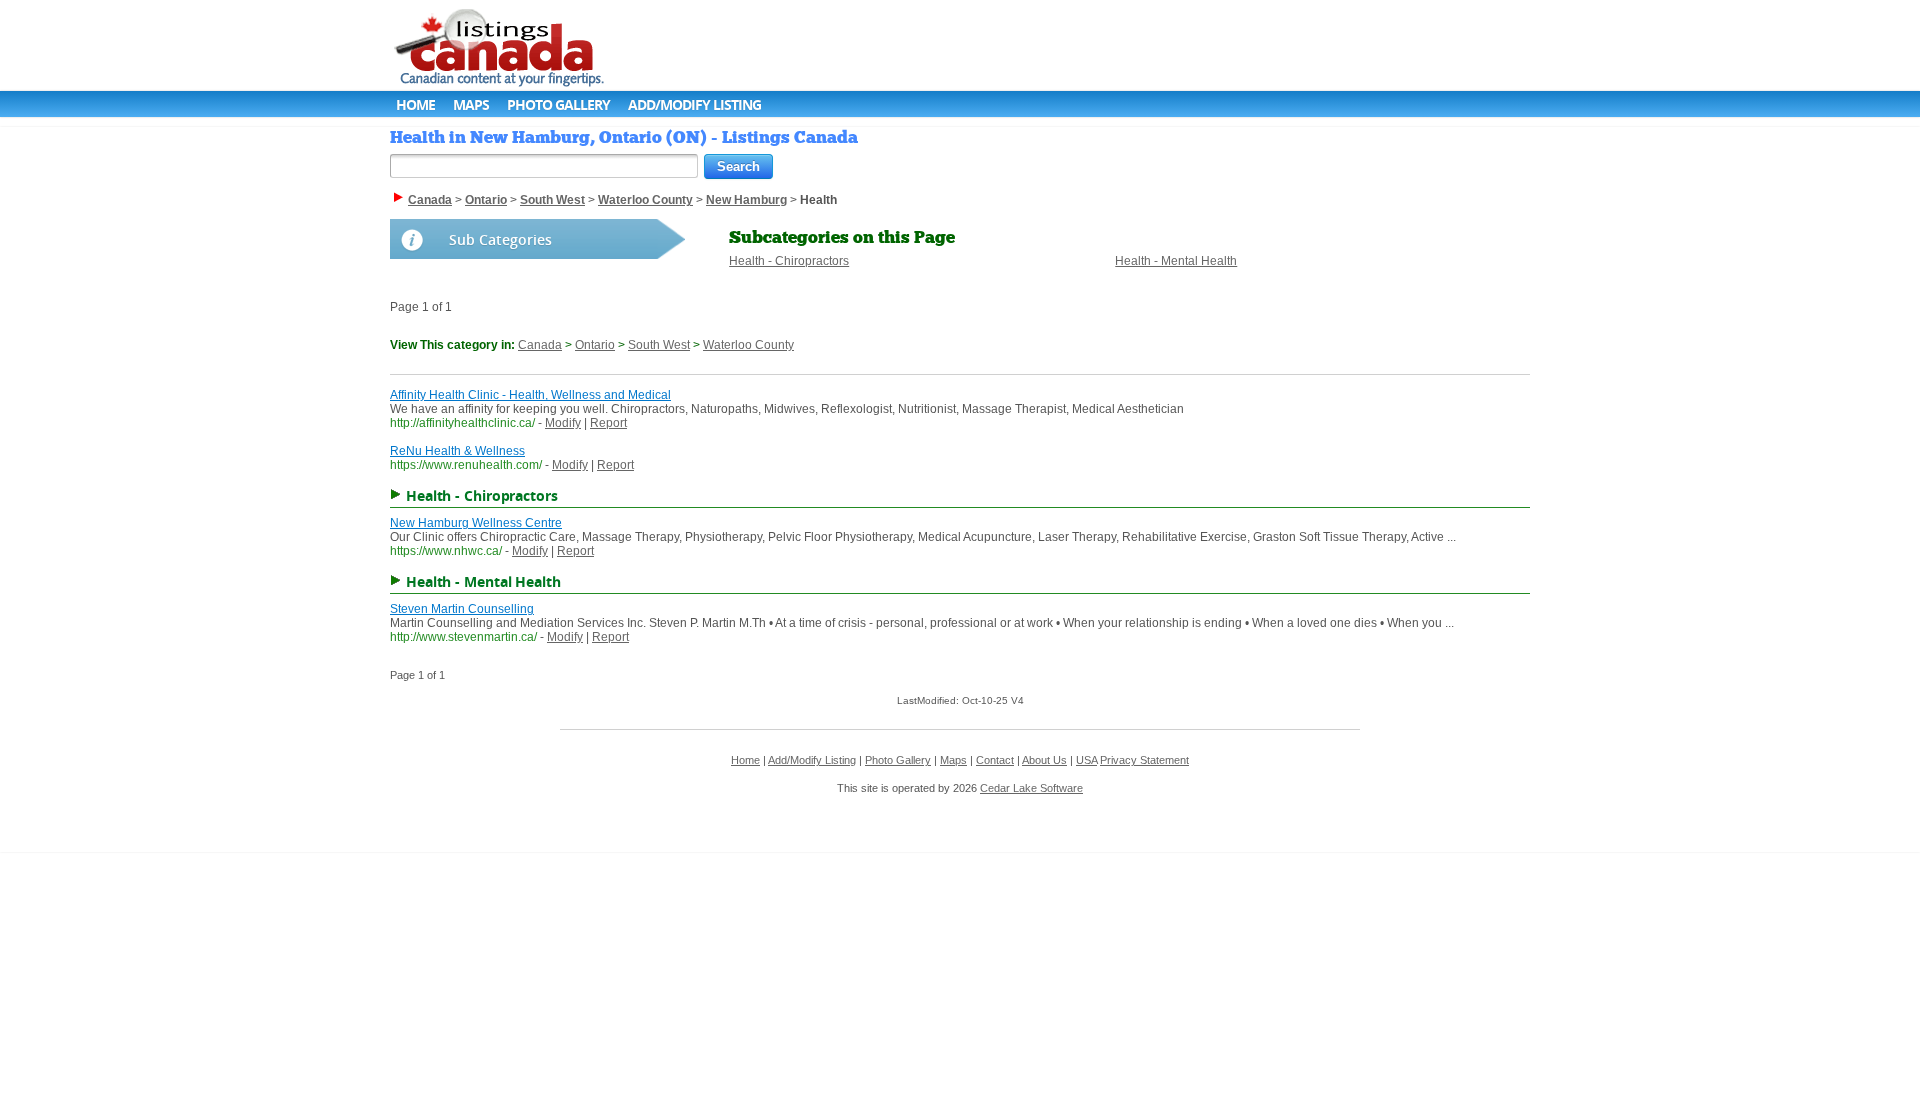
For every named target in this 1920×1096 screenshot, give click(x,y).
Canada (540, 345)
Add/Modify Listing (694, 104)
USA (1086, 760)
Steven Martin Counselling (462, 609)
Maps (471, 104)
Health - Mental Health (1176, 261)
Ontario (595, 345)
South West (659, 345)
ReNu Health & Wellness (457, 451)
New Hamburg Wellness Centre (476, 523)
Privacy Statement (1144, 760)
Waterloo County (748, 345)
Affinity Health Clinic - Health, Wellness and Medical (530, 395)
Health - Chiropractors (789, 261)
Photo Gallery (558, 104)
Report (608, 423)
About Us (1044, 760)
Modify (563, 423)
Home (415, 104)
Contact (995, 760)
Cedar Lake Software (1031, 788)
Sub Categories (500, 239)
